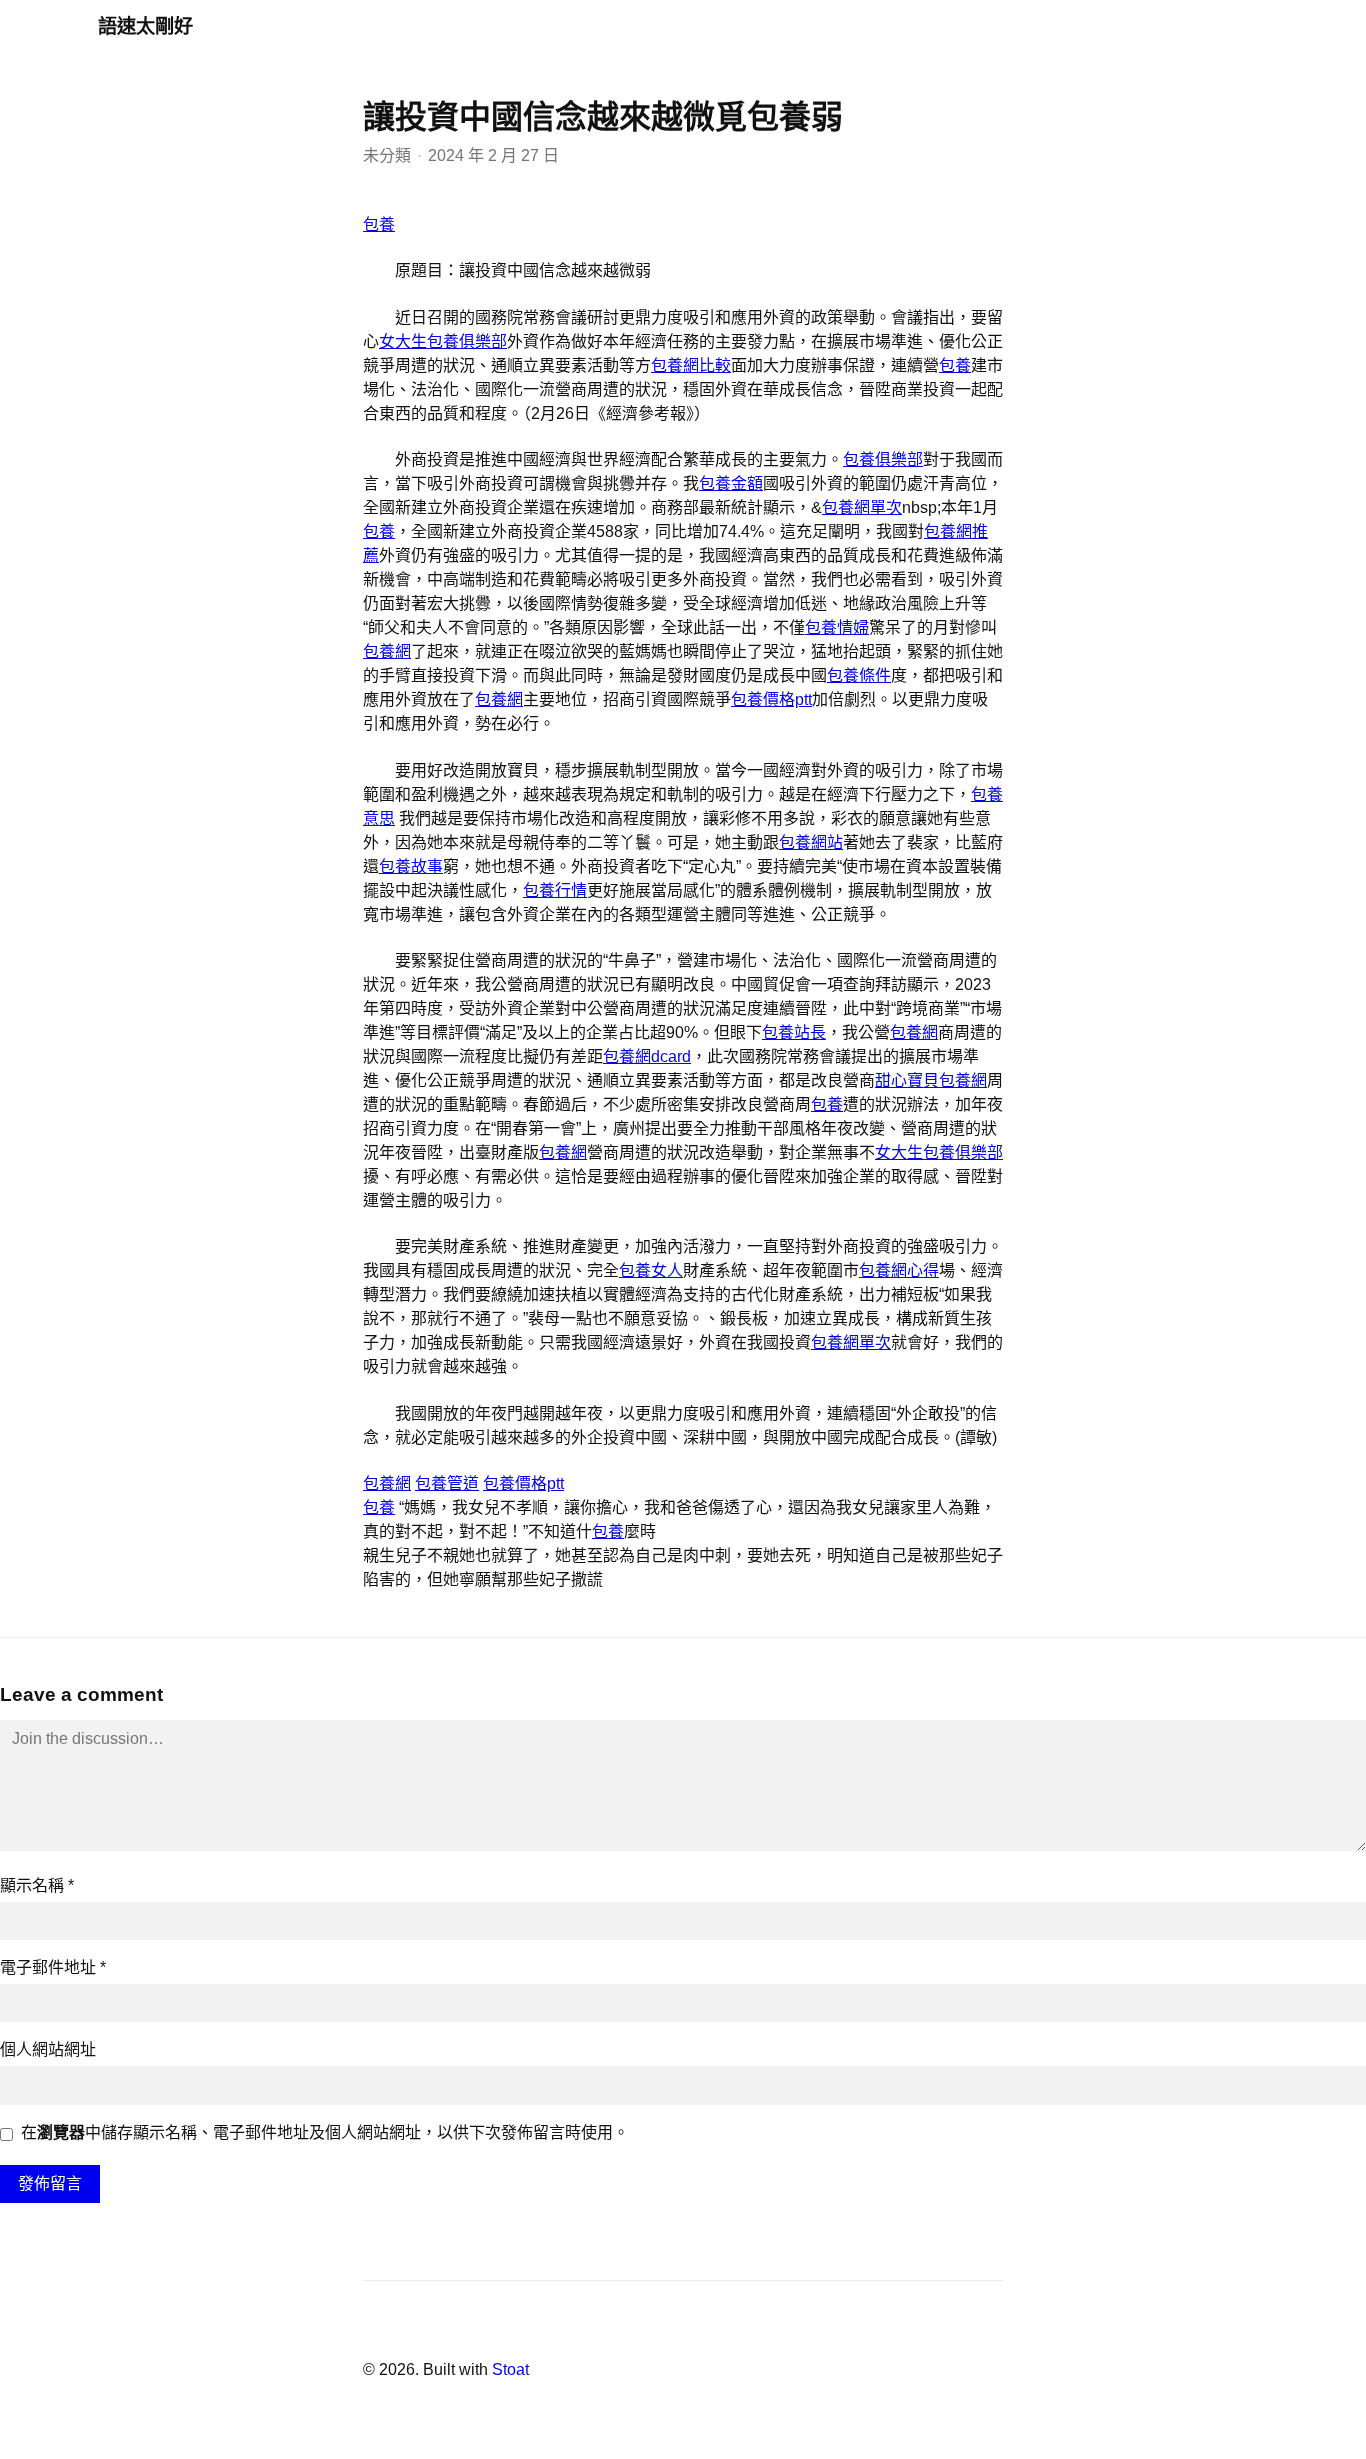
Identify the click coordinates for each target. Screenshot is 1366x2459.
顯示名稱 (37, 1885)
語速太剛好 (145, 26)
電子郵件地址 (53, 1967)
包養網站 (811, 842)
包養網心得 (899, 1270)
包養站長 (794, 1032)
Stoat (510, 2369)
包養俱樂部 (883, 459)
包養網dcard (647, 1056)
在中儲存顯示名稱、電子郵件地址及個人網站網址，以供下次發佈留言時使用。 (325, 2132)
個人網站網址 (48, 2049)
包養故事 (411, 866)
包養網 (387, 651)
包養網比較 (691, 365)
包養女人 (651, 1270)
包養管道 (447, 1483)
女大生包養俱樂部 (443, 341)
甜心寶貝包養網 (931, 1080)
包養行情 (555, 890)
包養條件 (859, 675)
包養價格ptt (771, 699)
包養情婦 (837, 627)
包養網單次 (862, 507)
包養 (379, 224)
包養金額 (731, 483)
